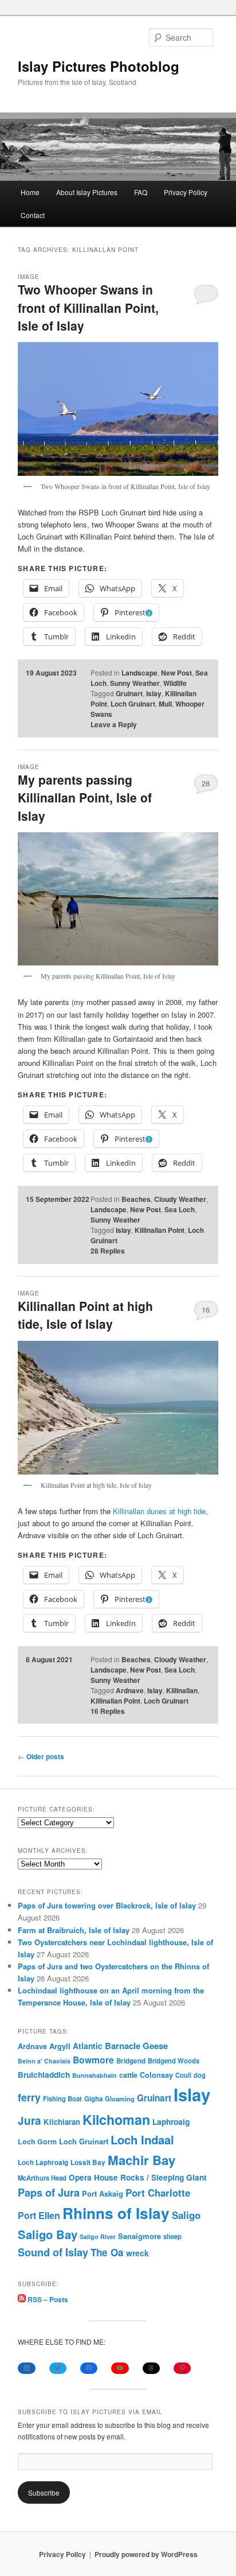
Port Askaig (103, 2193)
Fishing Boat (62, 2099)
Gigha (93, 2099)
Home (30, 192)
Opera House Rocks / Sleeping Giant (138, 2177)
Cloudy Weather (180, 1199)
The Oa (107, 2252)
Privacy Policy (186, 192)
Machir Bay (141, 2160)
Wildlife (175, 683)
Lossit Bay (88, 2162)
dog (200, 2075)
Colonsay (156, 2075)
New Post (176, 673)
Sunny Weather (135, 683)
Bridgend (131, 2061)
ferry (29, 2097)
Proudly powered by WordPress (146, 2554)
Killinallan (182, 1690)
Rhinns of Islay (116, 2213)
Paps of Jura (49, 2192)
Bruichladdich (44, 2075)
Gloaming (120, 2098)
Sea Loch (180, 1209)
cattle (128, 2075)
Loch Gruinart (133, 704)
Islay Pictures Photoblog (99, 66)
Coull (183, 2075)
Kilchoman (116, 2119)
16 (206, 1310)
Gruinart (129, 693)
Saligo (186, 2215)
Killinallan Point (160, 1230)
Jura (29, 2121)
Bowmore (93, 2060)
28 (206, 783)
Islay (154, 693)
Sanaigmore (139, 2236)
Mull (165, 704)
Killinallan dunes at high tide (159, 1511)
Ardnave (130, 1690)
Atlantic (88, 2046)
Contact (33, 215)
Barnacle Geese (136, 2046)
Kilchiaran (62, 2122)
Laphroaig (171, 2121)
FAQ (141, 192)
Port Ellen (39, 2215)
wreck (137, 2253)
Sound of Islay (53, 2252)
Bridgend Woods (174, 2061)
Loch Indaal (142, 2139)
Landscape (139, 673)
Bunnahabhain (95, 2075)
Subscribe (44, 2492)
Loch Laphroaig (43, 2162)
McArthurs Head (42, 2178)
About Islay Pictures (87, 192)
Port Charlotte (158, 2193)
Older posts (41, 1756)
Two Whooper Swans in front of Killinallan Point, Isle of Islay (88, 307)
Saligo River (98, 2236)
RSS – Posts (47, 2299)
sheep (172, 2236)
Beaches (136, 1199)
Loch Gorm (37, 2142)
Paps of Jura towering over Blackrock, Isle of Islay (107, 1905)
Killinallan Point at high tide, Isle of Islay (85, 1315)
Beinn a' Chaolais (44, 2061)
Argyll (60, 2046)
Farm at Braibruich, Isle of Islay (74, 1930)
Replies (108, 1251)
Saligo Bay (48, 2234)
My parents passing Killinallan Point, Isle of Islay (85, 798)
